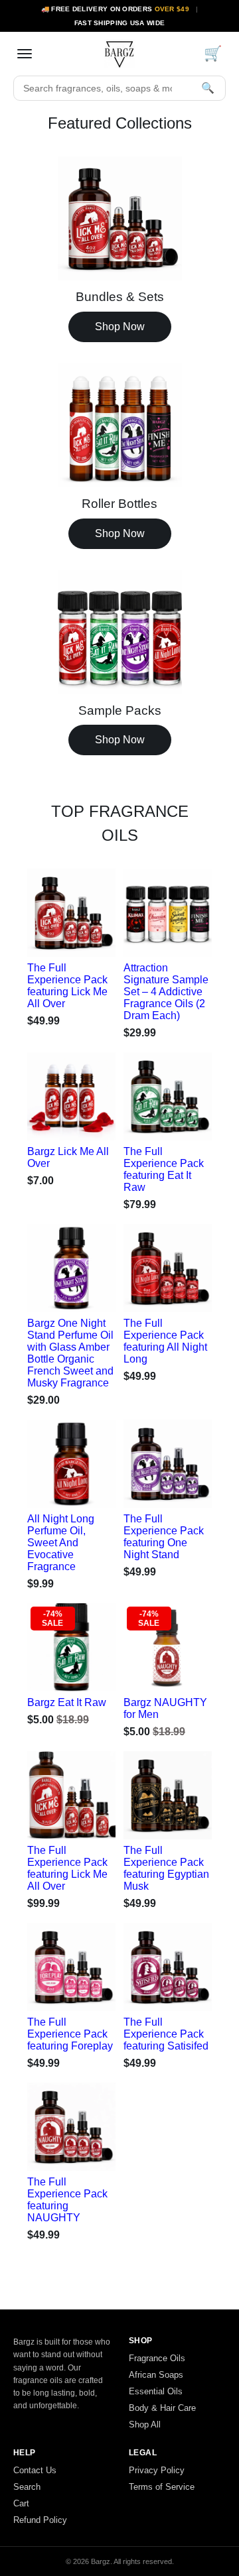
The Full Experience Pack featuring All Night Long (165, 1341)
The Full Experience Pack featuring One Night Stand (164, 1537)
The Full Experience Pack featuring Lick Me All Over (67, 986)
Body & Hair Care (162, 2408)
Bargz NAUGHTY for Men (165, 1708)
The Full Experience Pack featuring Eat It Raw (164, 1169)
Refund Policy (40, 2520)
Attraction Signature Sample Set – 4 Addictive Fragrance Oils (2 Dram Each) (166, 992)
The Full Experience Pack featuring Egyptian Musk (166, 1868)
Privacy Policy (157, 2470)
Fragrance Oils (157, 2358)
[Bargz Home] (119, 54)
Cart (21, 2503)
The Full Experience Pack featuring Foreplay (70, 2034)
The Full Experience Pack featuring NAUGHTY (67, 2200)
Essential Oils (156, 2391)
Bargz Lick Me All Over (68, 1157)
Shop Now (120, 327)
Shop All (145, 2424)
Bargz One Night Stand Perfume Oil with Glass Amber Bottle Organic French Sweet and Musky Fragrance (70, 1353)
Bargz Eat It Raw (67, 1702)
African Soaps (156, 2375)
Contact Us (35, 2470)
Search (27, 2487)
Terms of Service (162, 2487)
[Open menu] (25, 54)
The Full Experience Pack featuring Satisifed (166, 2034)
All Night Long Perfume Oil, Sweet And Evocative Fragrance (61, 1543)
